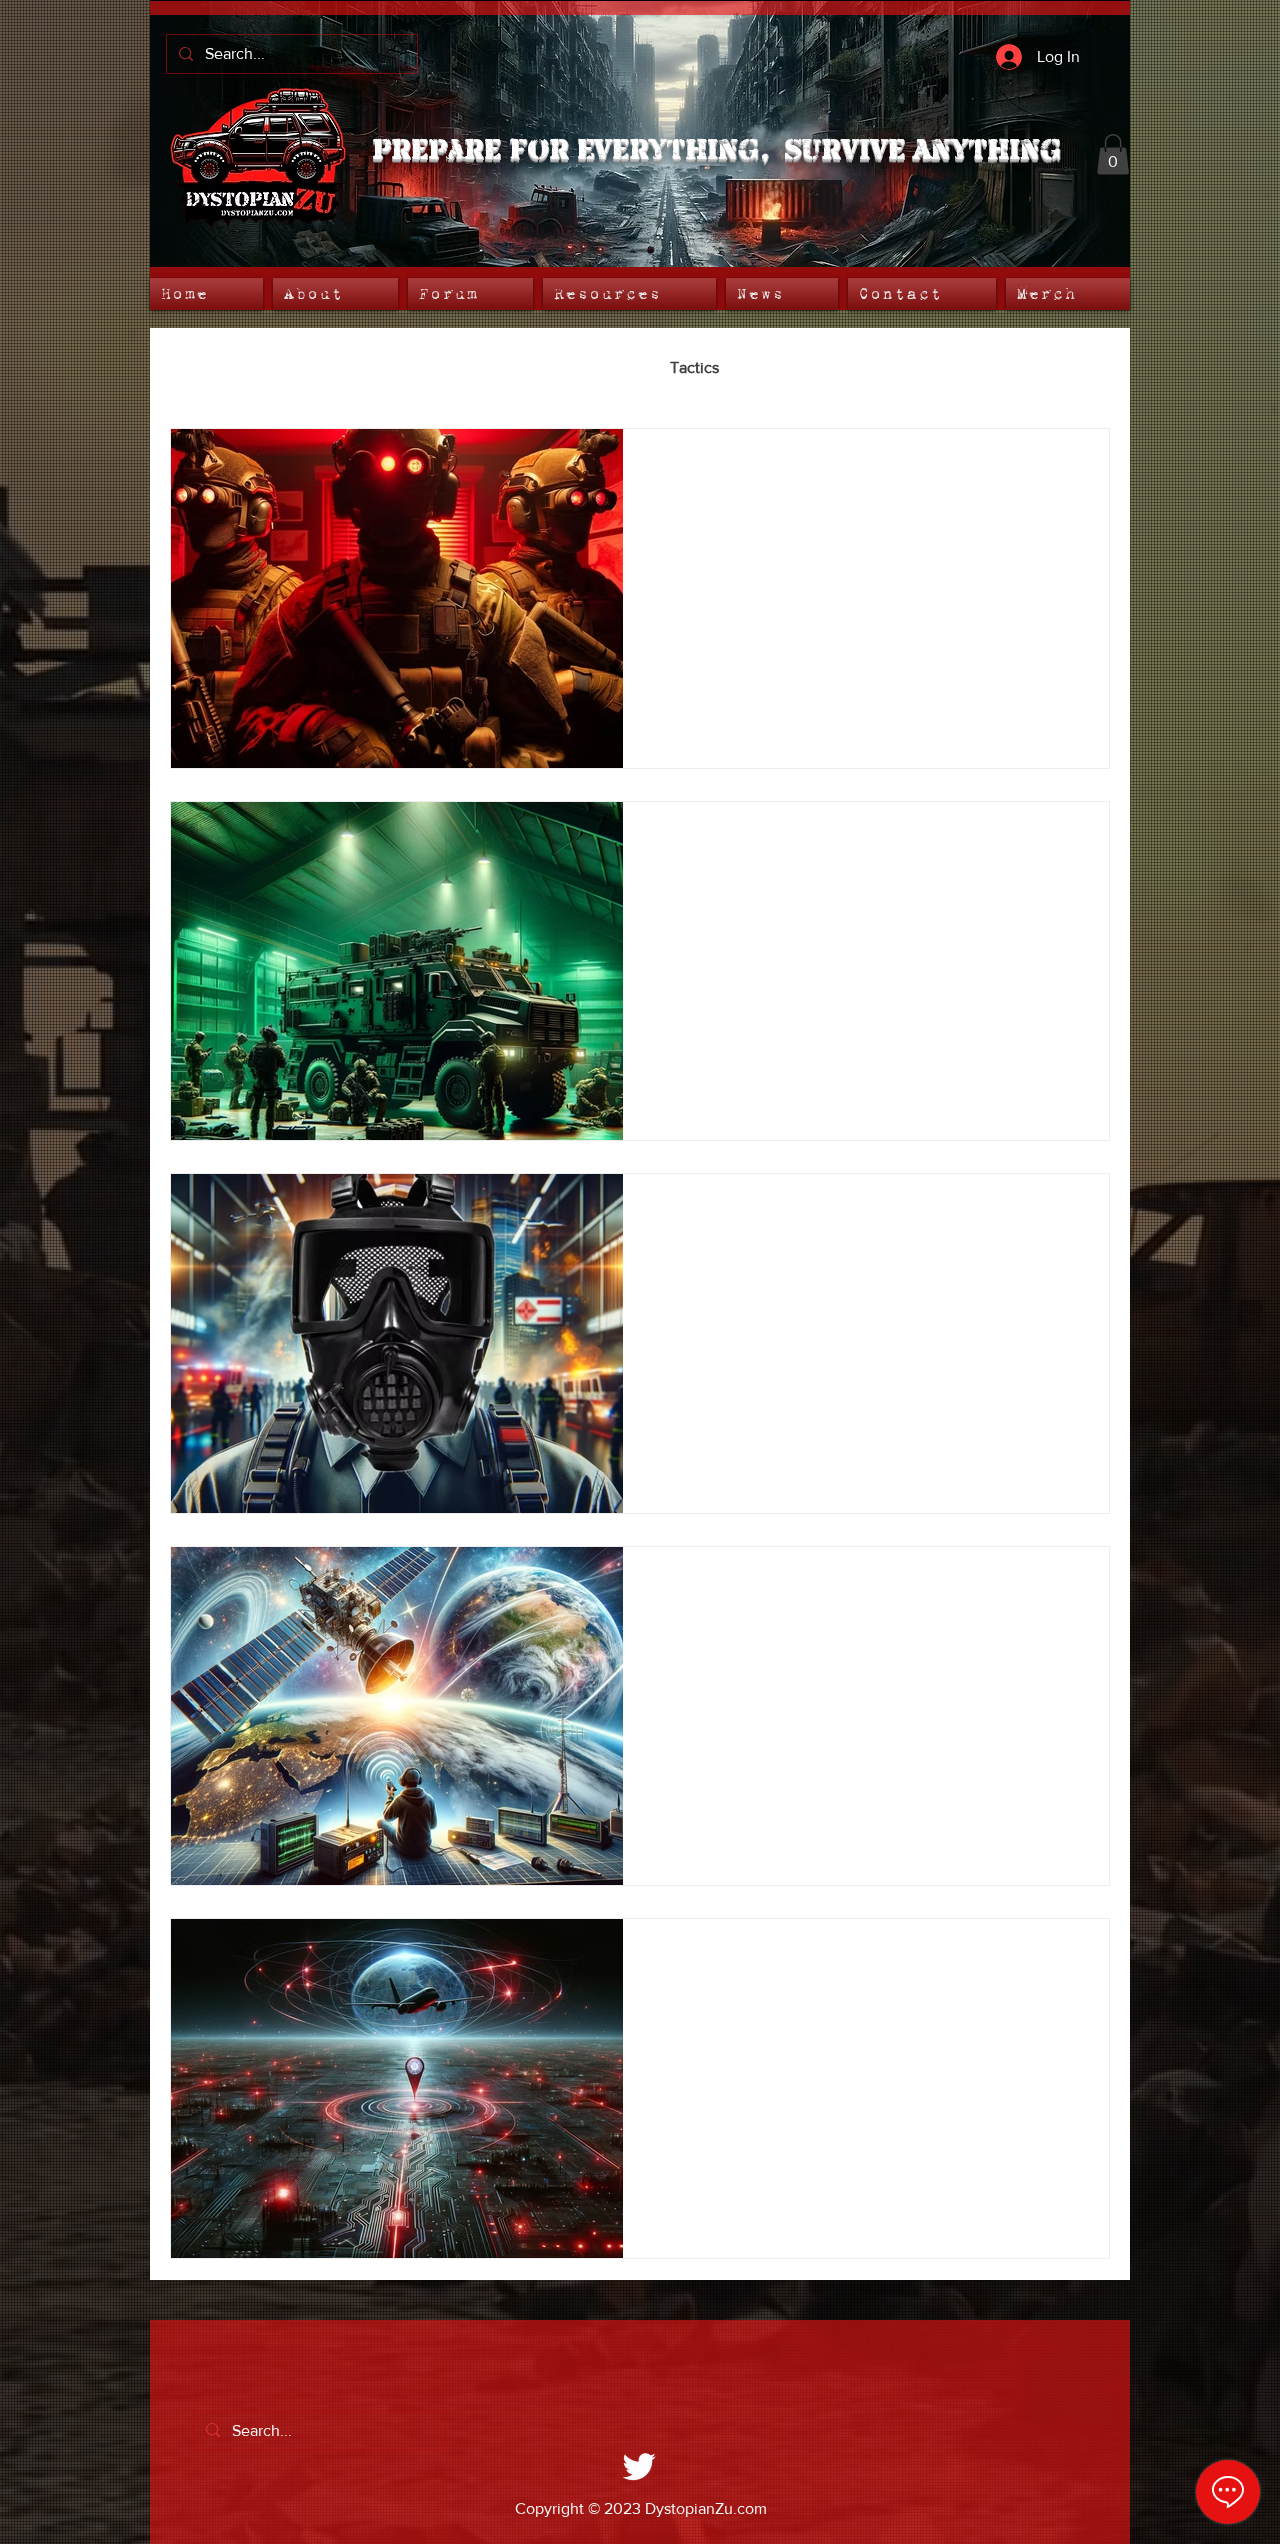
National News (444, 367)
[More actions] (1070, 470)
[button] (1113, 154)
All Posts (200, 367)
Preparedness (582, 367)
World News (312, 367)
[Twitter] (639, 2465)
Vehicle (881, 367)
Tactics (694, 367)
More (966, 367)
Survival (786, 367)
